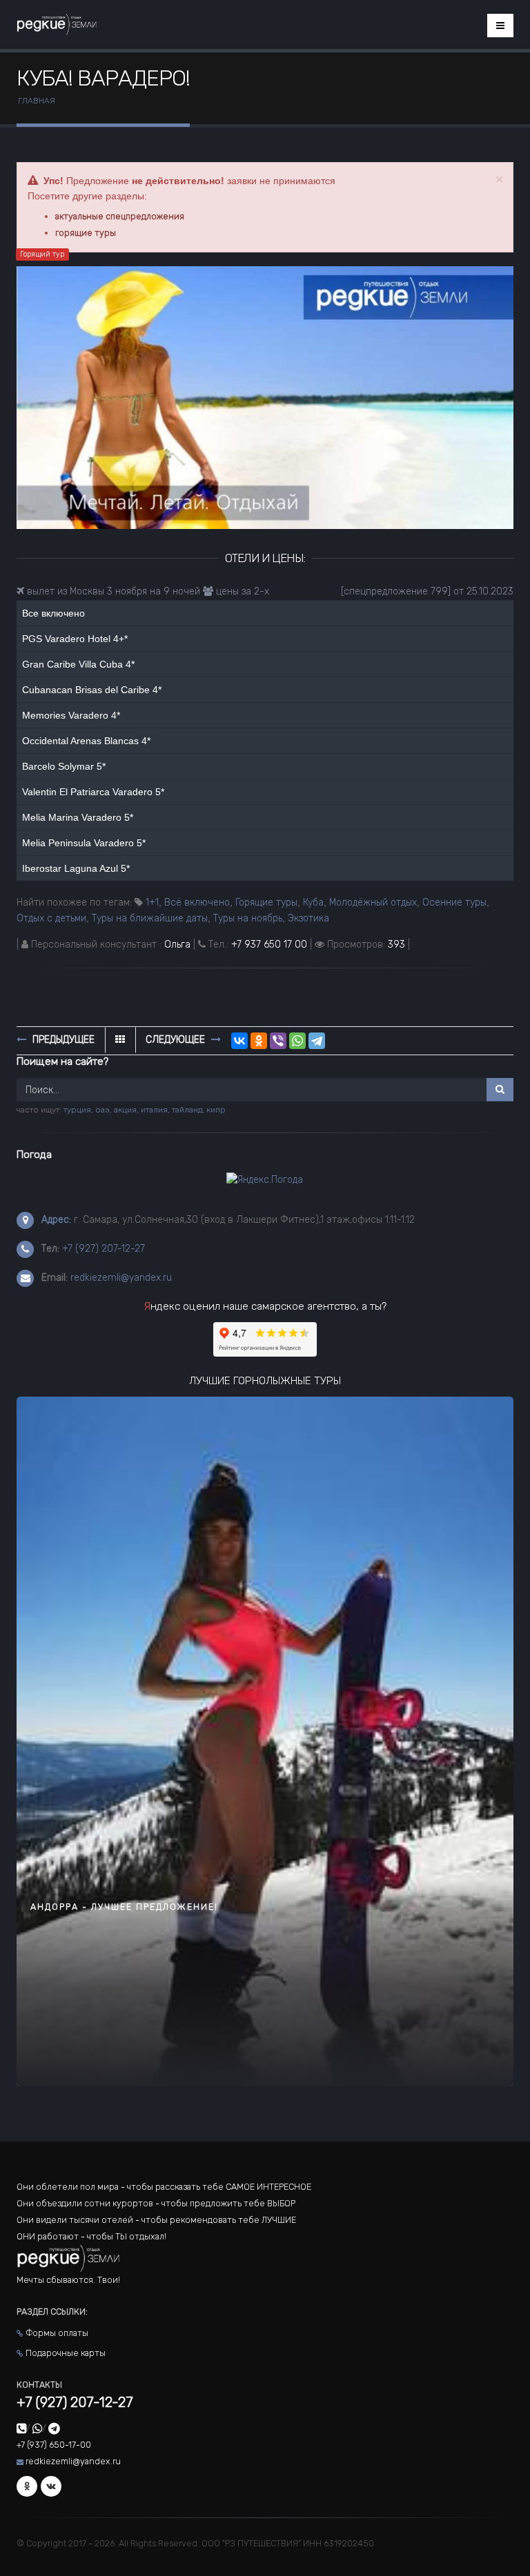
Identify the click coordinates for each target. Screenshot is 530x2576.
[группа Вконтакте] (51, 2486)
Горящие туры (266, 902)
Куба (313, 902)
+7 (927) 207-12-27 (104, 1249)
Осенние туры (454, 902)
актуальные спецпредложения (120, 216)
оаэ (102, 1110)
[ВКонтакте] (239, 1041)
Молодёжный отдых (373, 902)
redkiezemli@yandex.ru (121, 1278)
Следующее (177, 1040)
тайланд (187, 1110)
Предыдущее (62, 1040)
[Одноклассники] (259, 1041)
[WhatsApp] (297, 1041)
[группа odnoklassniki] (27, 2486)
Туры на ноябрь (248, 918)
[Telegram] (317, 1041)
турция (77, 1110)
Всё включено (197, 902)
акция (125, 1110)
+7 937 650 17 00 (269, 945)
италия (154, 1110)
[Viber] (278, 1041)
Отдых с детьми (51, 918)
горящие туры (86, 233)
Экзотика (308, 918)
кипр (216, 1110)
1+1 (152, 902)
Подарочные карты (66, 2353)
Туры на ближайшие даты (150, 918)
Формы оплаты (57, 2333)
